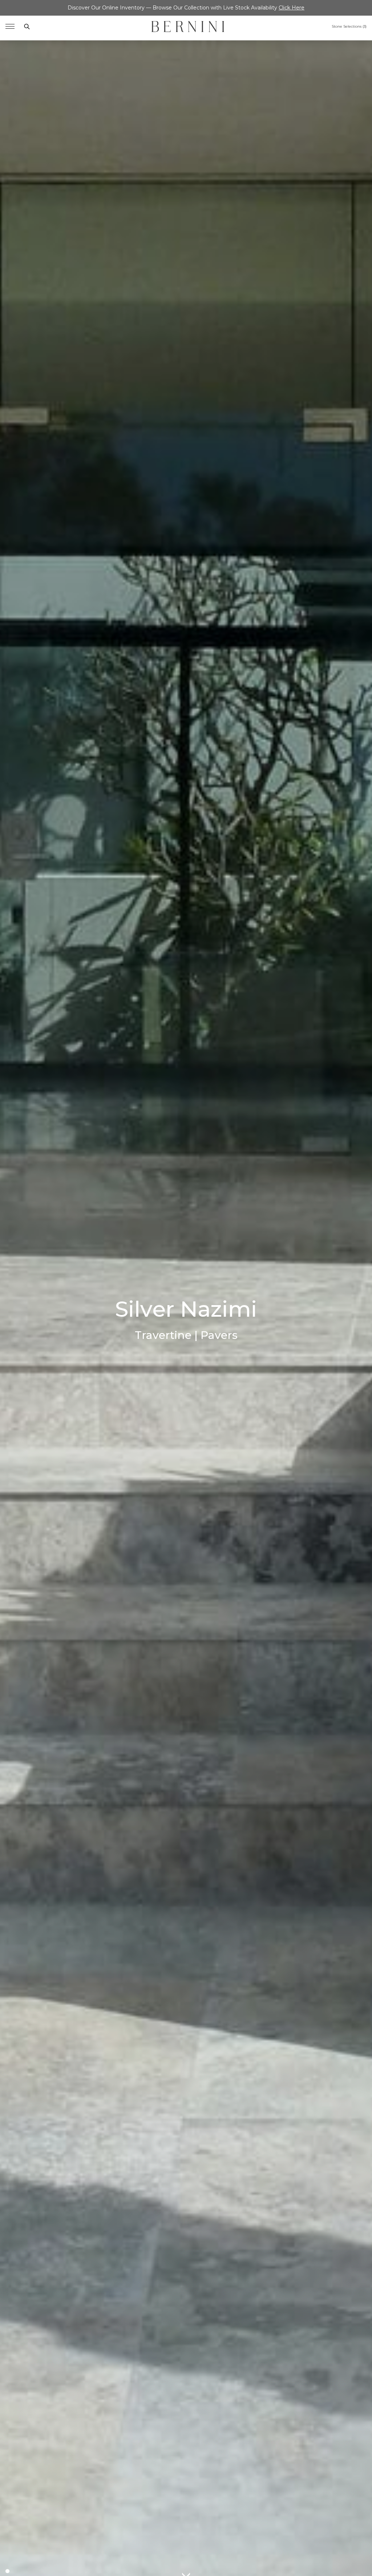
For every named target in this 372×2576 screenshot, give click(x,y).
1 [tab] (7, 2571)
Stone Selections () (349, 27)
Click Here (292, 8)
